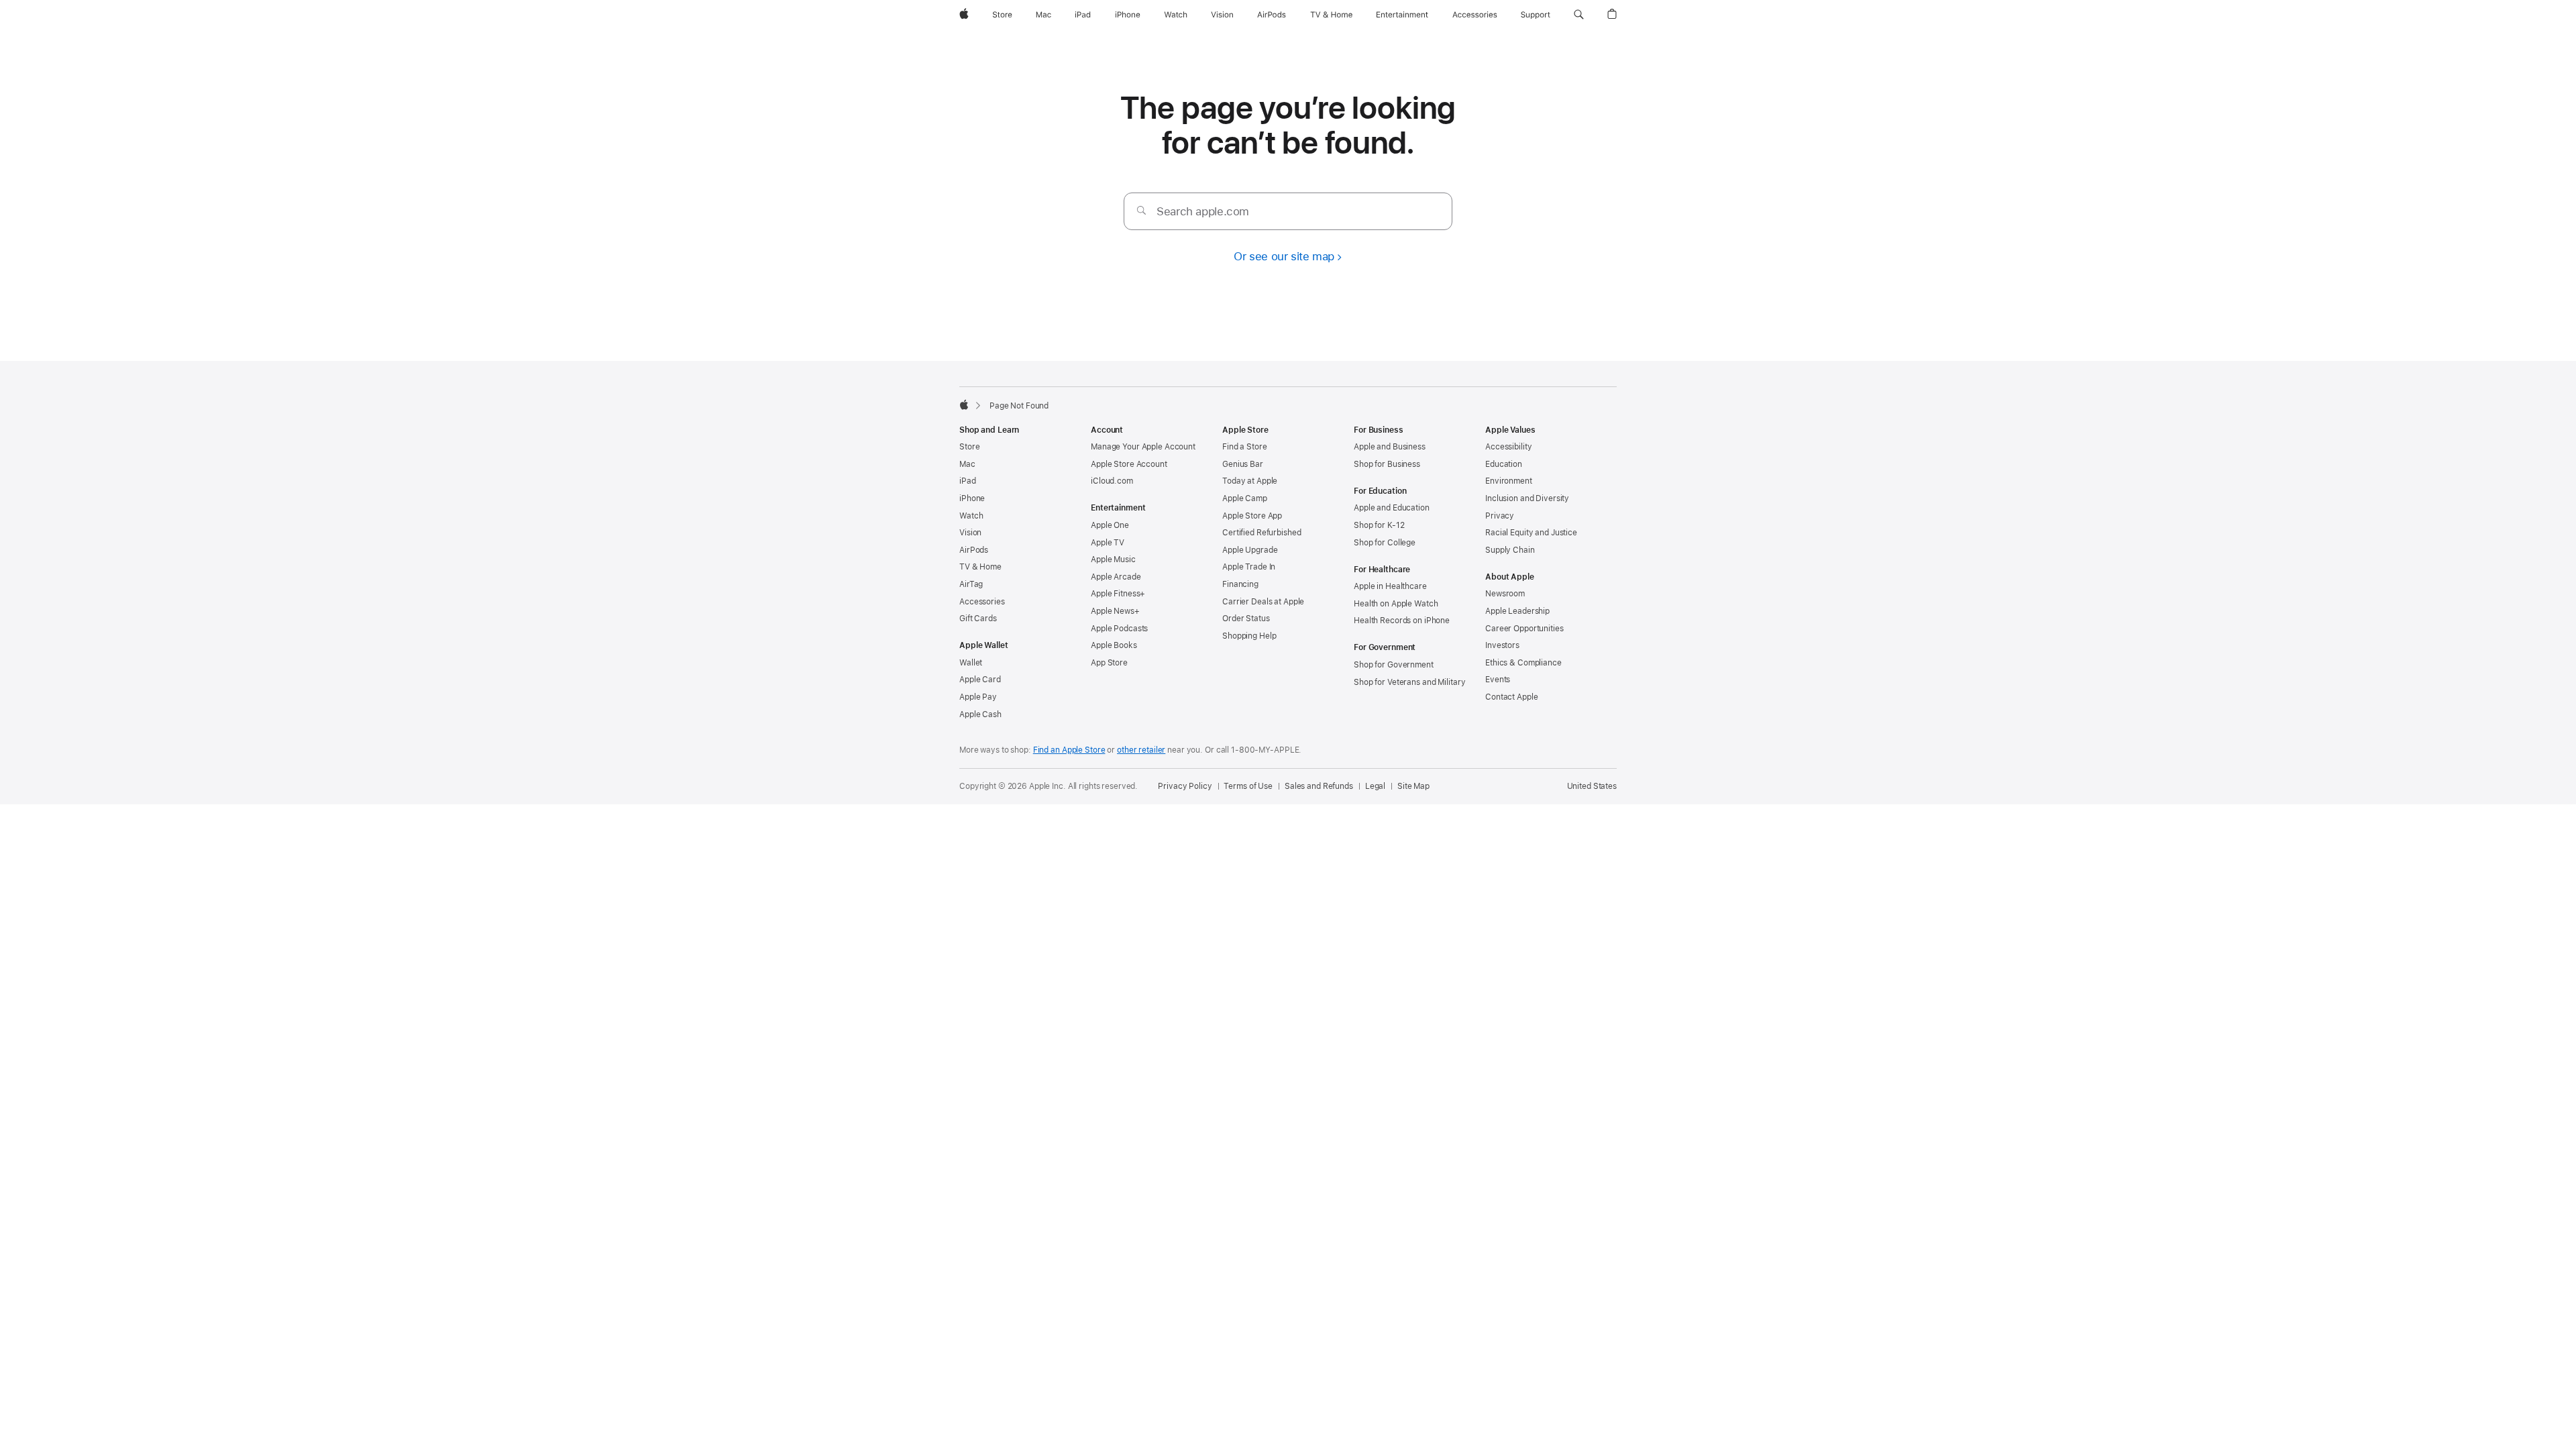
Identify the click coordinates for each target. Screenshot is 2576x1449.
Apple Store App (1252, 516)
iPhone (972, 498)
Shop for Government (1394, 665)
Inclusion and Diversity (1527, 498)
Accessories (982, 602)
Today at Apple (1250, 481)
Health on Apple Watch (1396, 604)
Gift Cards (978, 619)
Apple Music (1113, 559)
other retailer (1141, 750)
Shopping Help (1249, 636)
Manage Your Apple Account (1143, 447)
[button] (1579, 15)
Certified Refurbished (1262, 533)
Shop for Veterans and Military (1409, 682)
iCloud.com (1112, 481)
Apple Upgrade (1250, 550)
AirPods (974, 550)
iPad (968, 481)
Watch (971, 516)
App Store (1109, 663)
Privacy (1500, 516)
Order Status (1246, 619)
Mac (967, 464)
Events (1498, 680)
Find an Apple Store (1069, 750)
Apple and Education (1392, 508)
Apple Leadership (1517, 611)
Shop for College (1385, 543)
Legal (1375, 786)
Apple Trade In (1249, 567)
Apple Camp (1245, 498)
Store (969, 447)
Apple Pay (978, 697)
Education (1504, 464)
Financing (1240, 584)
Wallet (971, 663)
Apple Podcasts (1119, 629)
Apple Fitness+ (1118, 594)
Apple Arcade (1116, 577)
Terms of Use (1248, 786)
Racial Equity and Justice (1531, 533)
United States (1592, 786)
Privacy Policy (1185, 786)
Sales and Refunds (1319, 786)
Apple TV (1108, 543)
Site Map (1413, 786)
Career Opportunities (1524, 629)
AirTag (971, 584)
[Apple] (964, 405)
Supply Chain (1510, 550)
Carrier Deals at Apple (1263, 602)
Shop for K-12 (1379, 525)
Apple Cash (980, 714)
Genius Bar (1243, 464)
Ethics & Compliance (1523, 663)
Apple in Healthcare (1390, 586)
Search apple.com (1203, 211)
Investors (1502, 645)
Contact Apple (1511, 697)
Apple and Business (1390, 447)
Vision (970, 533)
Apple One (1110, 525)
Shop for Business (1387, 464)
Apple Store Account (1129, 464)
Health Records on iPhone (1402, 621)
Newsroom (1505, 594)
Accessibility (1508, 447)
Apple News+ (1115, 611)
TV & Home (980, 567)
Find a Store (1245, 447)
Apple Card (980, 680)
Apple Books (1114, 645)
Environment (1509, 481)
